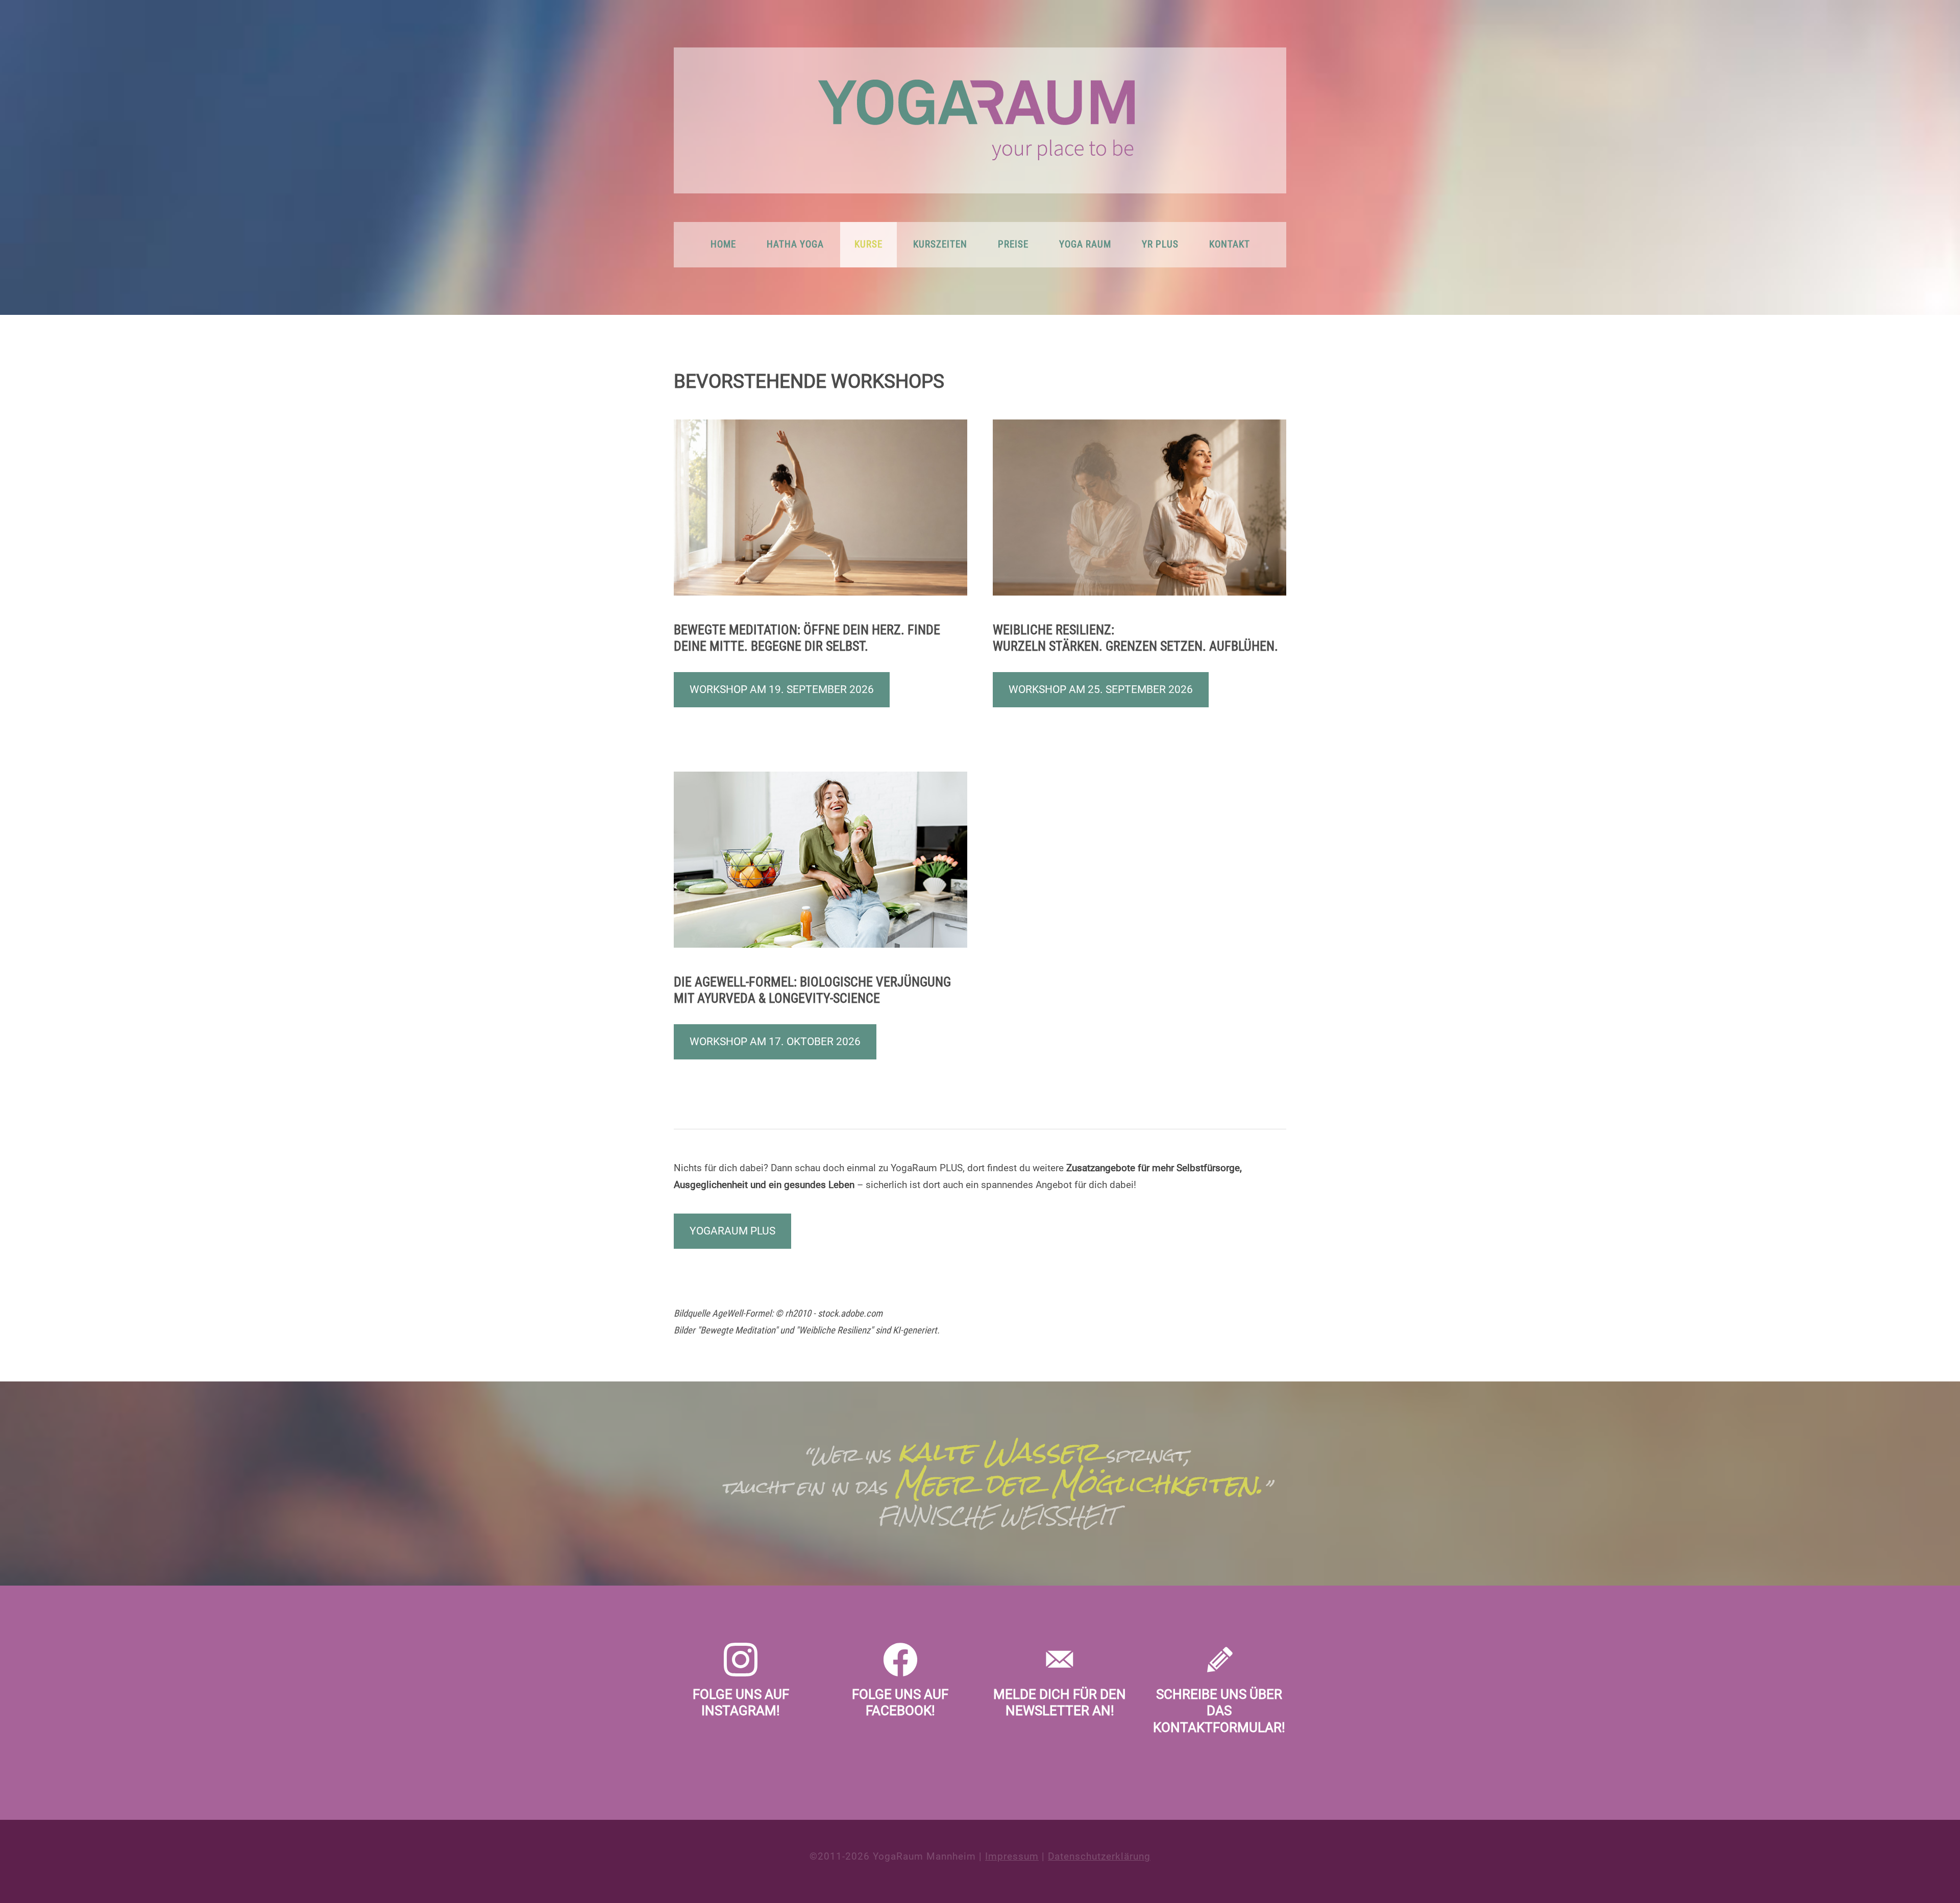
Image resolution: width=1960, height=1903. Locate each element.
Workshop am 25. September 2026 (1101, 689)
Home (723, 244)
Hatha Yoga (795, 244)
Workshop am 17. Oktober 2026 (775, 1042)
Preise (1013, 244)
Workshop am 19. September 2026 (782, 689)
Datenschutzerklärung (1099, 1857)
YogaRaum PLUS (732, 1231)
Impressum (1012, 1857)
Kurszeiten (940, 244)
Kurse (868, 244)
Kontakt (1230, 244)
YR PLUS (1160, 244)
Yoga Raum (1085, 244)
